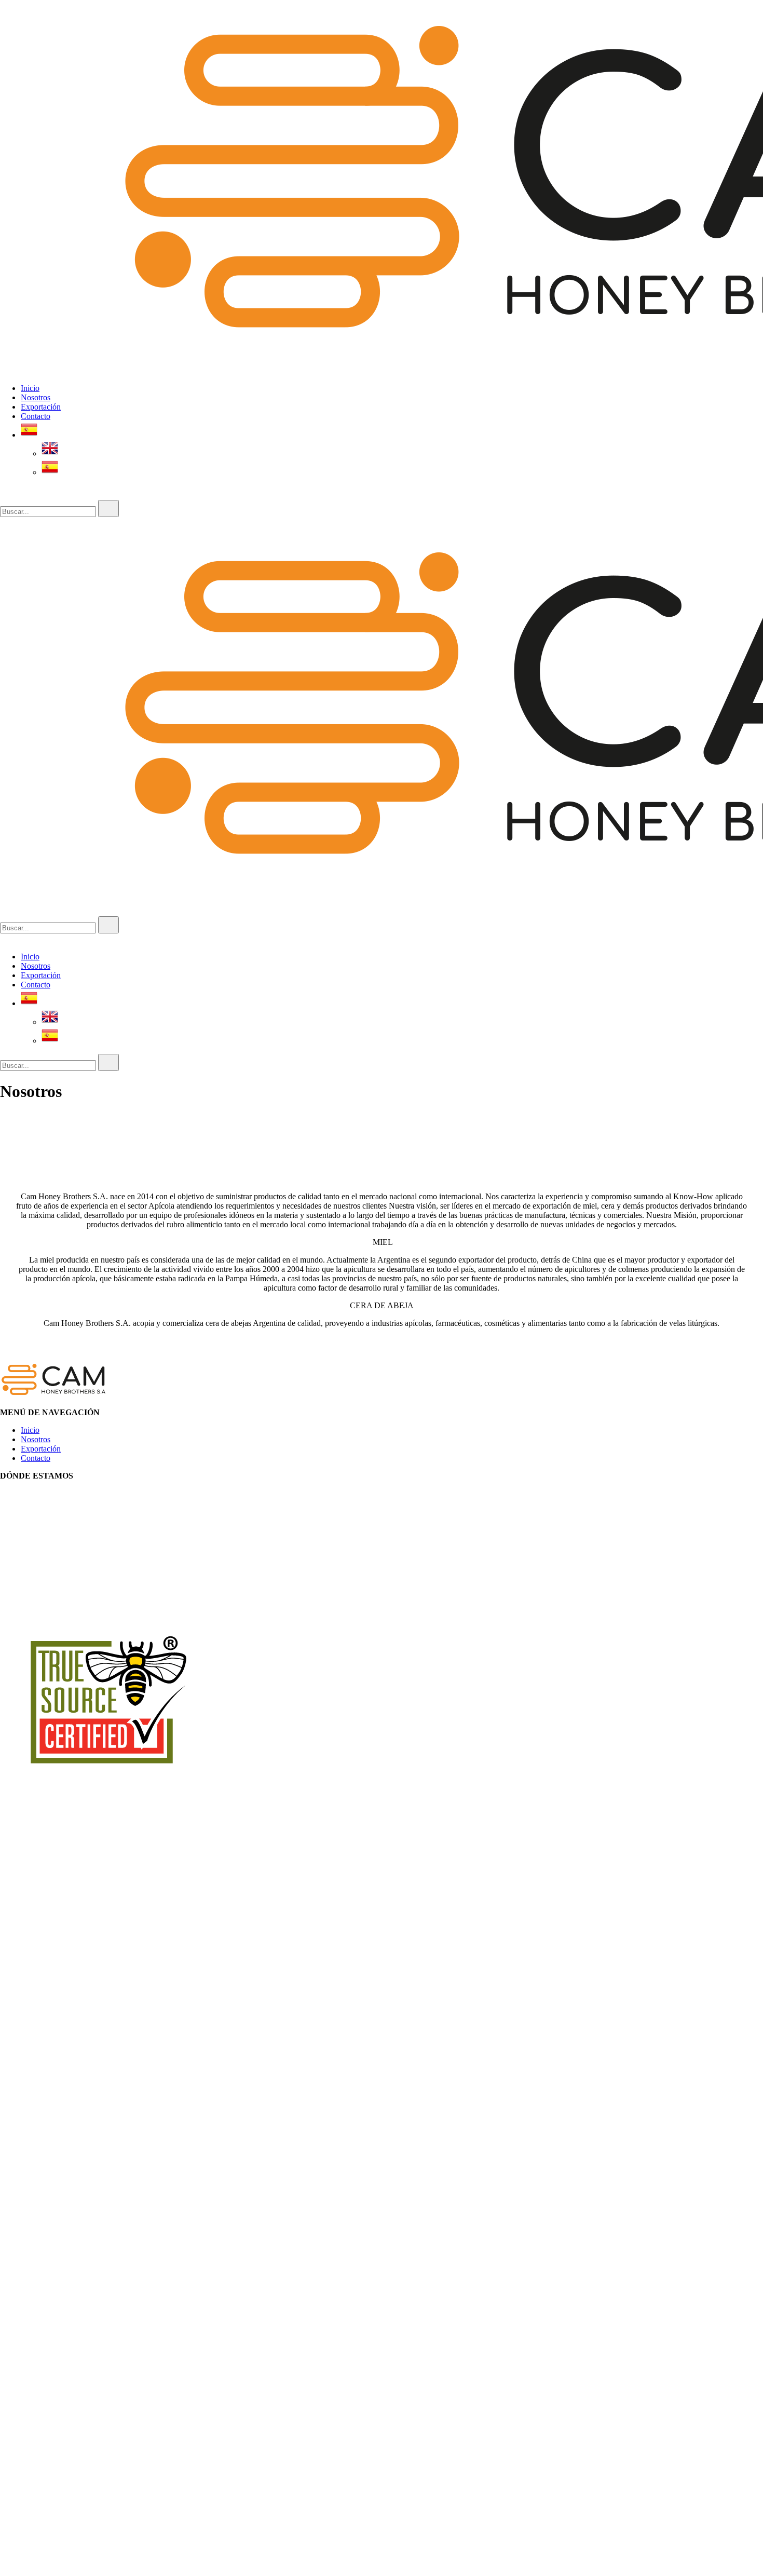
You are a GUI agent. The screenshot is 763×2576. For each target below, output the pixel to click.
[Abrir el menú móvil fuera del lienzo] (4, 521)
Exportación (41, 407)
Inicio (30, 388)
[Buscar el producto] (108, 509)
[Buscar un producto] (10, 495)
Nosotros (36, 397)
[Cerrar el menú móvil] (4, 939)
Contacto (36, 416)
